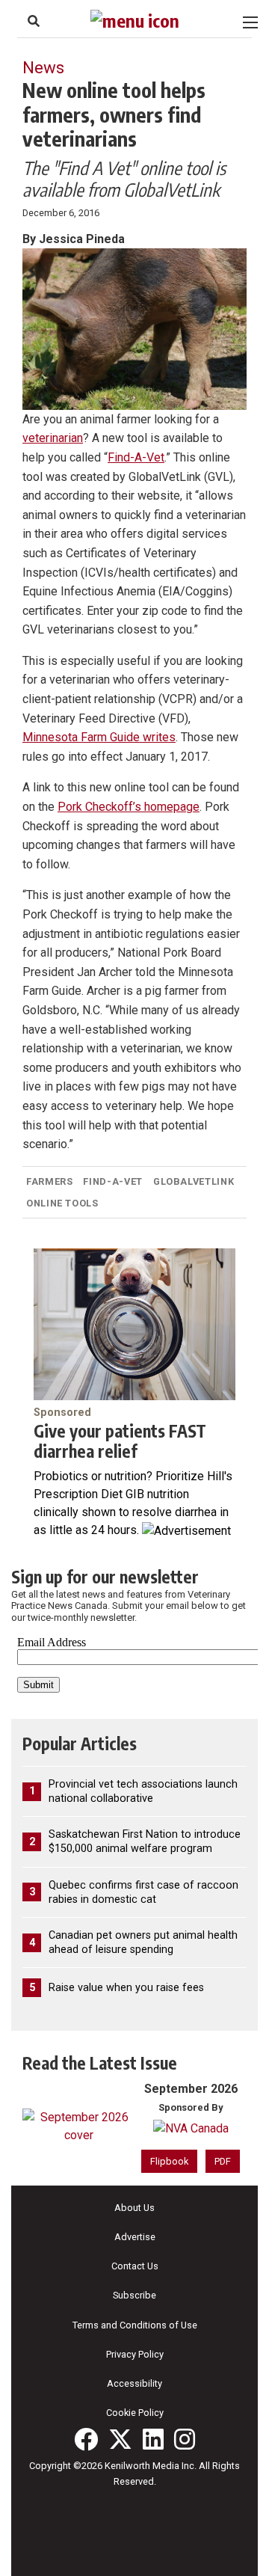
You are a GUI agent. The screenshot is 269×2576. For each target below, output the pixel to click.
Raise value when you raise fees (126, 1988)
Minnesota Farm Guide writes (99, 737)
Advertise (135, 2237)
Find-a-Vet (112, 1181)
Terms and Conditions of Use (135, 2325)
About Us (134, 2208)
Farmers (49, 1181)
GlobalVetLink (194, 1181)
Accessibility (134, 2383)
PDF (223, 2161)
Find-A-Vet (136, 457)
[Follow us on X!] (120, 2439)
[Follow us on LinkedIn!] (153, 2439)
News (43, 67)
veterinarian (53, 438)
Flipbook (169, 2161)
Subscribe (134, 2295)
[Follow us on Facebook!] (86, 2439)
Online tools (62, 1203)
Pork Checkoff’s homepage (129, 807)
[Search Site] (34, 21)
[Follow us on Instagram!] (185, 2439)
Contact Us (135, 2266)
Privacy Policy (135, 2354)
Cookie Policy (135, 2413)
